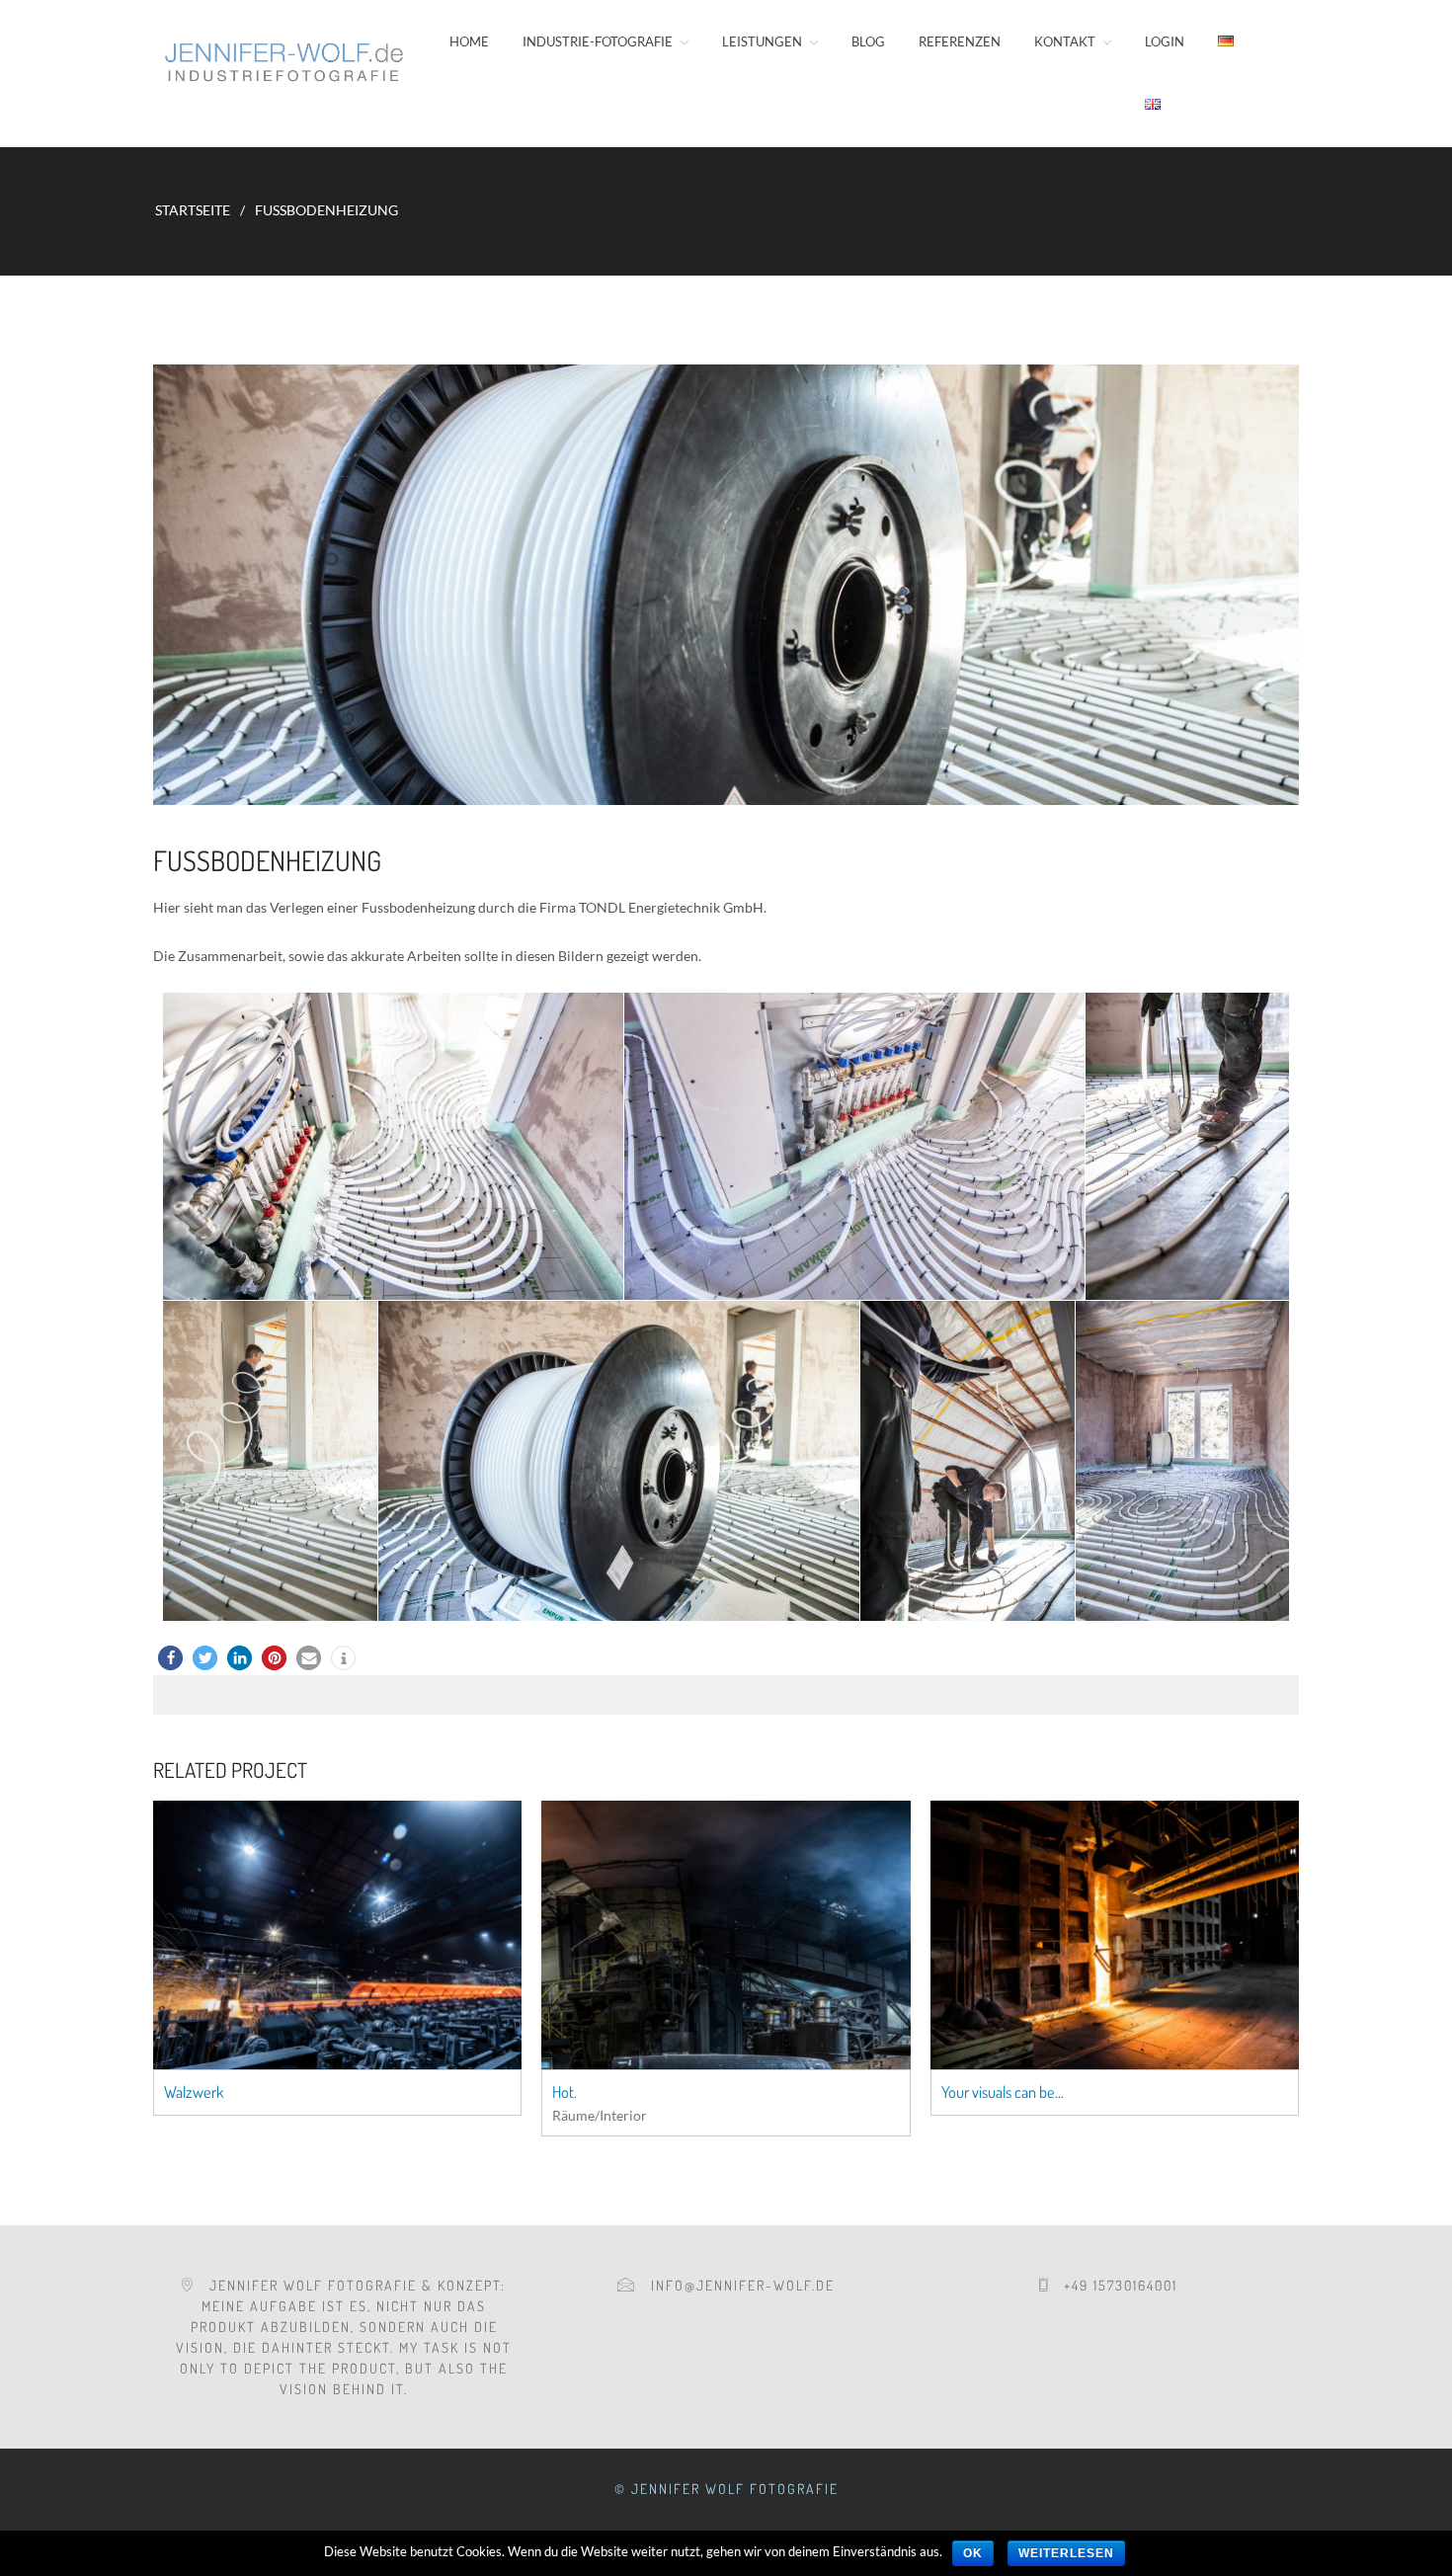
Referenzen (960, 41)
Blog (868, 41)
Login (1165, 41)
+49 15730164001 (1113, 2285)
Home (469, 41)
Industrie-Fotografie (598, 41)
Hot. (565, 2092)
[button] (170, 1658)
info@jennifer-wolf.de (735, 2285)
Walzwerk (194, 2092)
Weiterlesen (1066, 2553)
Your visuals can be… (1003, 2092)
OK (973, 2553)
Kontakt (1065, 41)
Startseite (193, 210)
